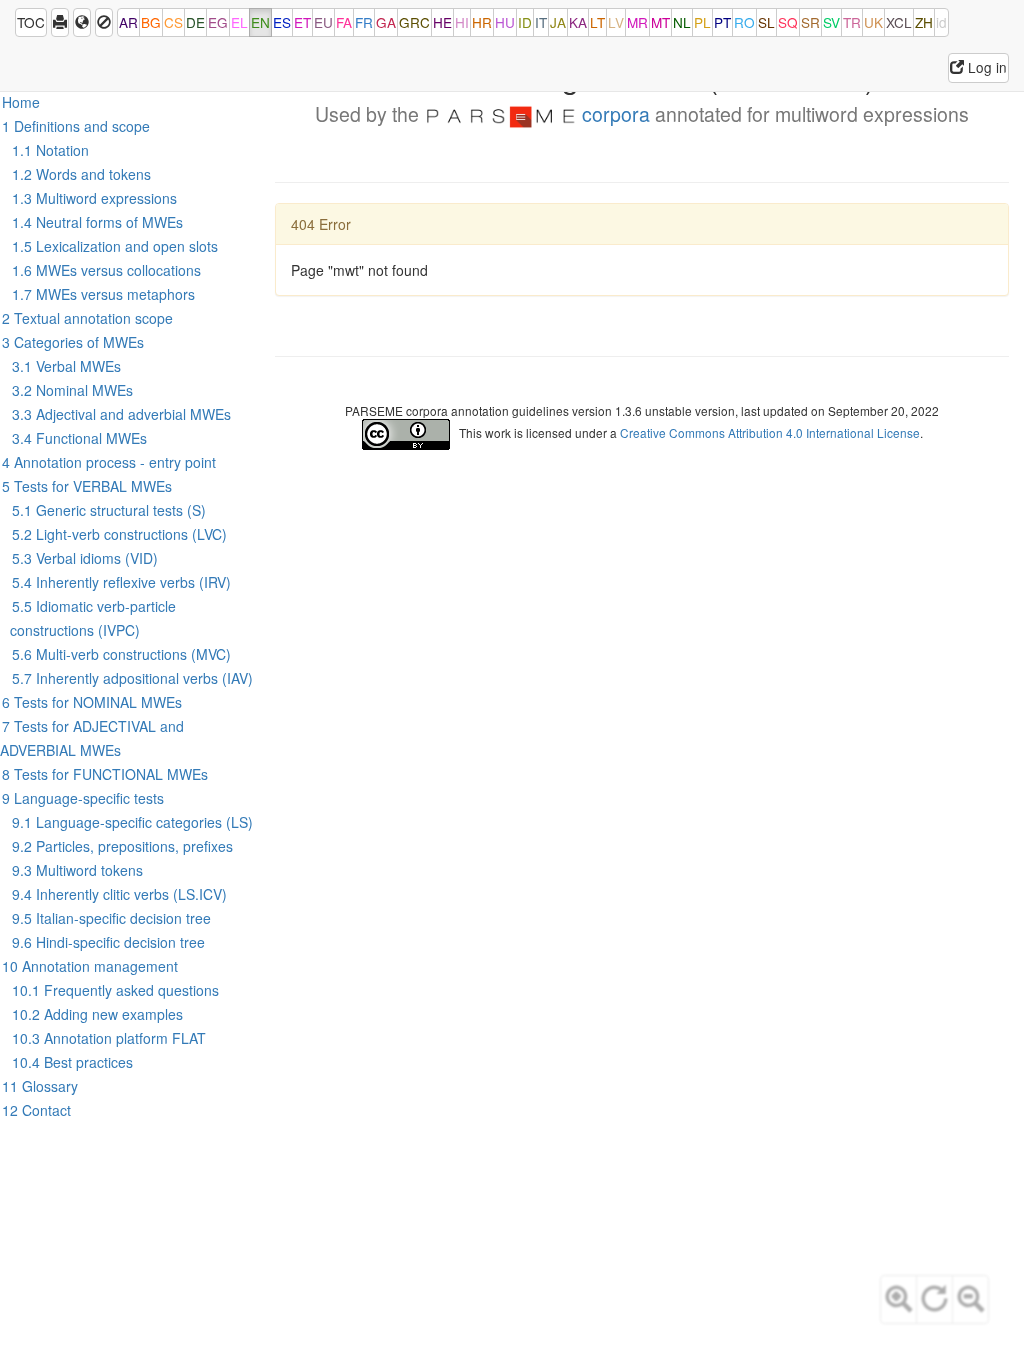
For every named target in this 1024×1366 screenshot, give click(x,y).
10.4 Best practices (72, 1062)
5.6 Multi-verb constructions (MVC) (121, 654)
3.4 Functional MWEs (79, 438)
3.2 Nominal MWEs (72, 390)
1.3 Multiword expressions (94, 198)
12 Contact (36, 1110)
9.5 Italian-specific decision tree (111, 918)
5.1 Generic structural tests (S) (109, 510)
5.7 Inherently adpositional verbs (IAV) (132, 678)
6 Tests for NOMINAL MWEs (92, 702)
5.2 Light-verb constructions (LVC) (119, 534)
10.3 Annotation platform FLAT (109, 1038)
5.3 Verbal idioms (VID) (85, 558)
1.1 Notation (50, 150)
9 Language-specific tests (83, 798)
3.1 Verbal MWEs (66, 366)
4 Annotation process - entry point (109, 462)
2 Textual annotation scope (87, 318)
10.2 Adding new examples (97, 1014)
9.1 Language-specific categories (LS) (132, 822)
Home (21, 102)
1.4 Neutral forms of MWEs (97, 222)
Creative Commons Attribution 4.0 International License (770, 432)
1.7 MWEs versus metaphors (103, 294)
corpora (613, 114)
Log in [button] (985, 67)
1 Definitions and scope (76, 126)
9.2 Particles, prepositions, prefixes (122, 846)
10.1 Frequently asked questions (115, 990)
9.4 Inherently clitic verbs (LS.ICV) (119, 894)
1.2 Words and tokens (81, 174)
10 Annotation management (90, 966)
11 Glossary (40, 1086)
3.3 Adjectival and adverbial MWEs (121, 414)
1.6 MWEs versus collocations (106, 270)
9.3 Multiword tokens (77, 870)
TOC (31, 22)
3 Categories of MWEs (73, 342)
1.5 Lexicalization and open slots (115, 246)
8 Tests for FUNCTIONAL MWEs (105, 774)
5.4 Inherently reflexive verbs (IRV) (121, 582)
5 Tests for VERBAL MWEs (87, 486)
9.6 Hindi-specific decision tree (108, 942)
